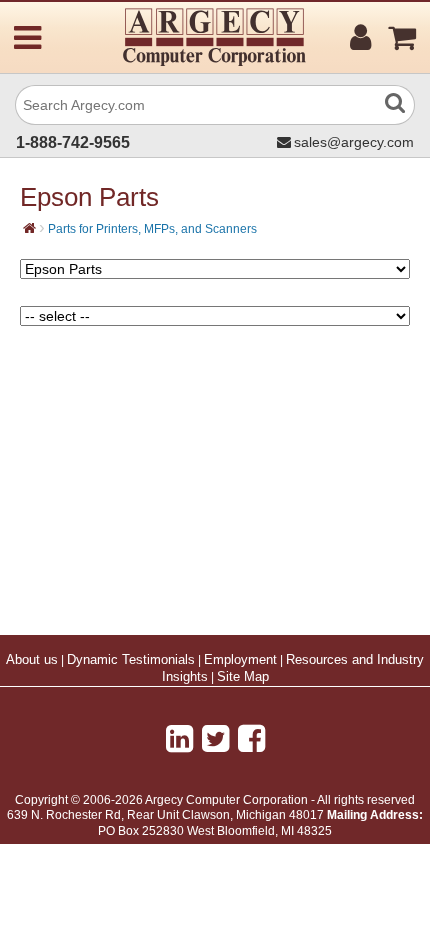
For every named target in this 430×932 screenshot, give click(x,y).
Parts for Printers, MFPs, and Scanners (152, 229)
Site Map (243, 677)
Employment (240, 660)
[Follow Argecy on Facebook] (251, 739)
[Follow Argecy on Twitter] (215, 739)
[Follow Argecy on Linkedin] (179, 739)
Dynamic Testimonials (131, 660)
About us (32, 660)
